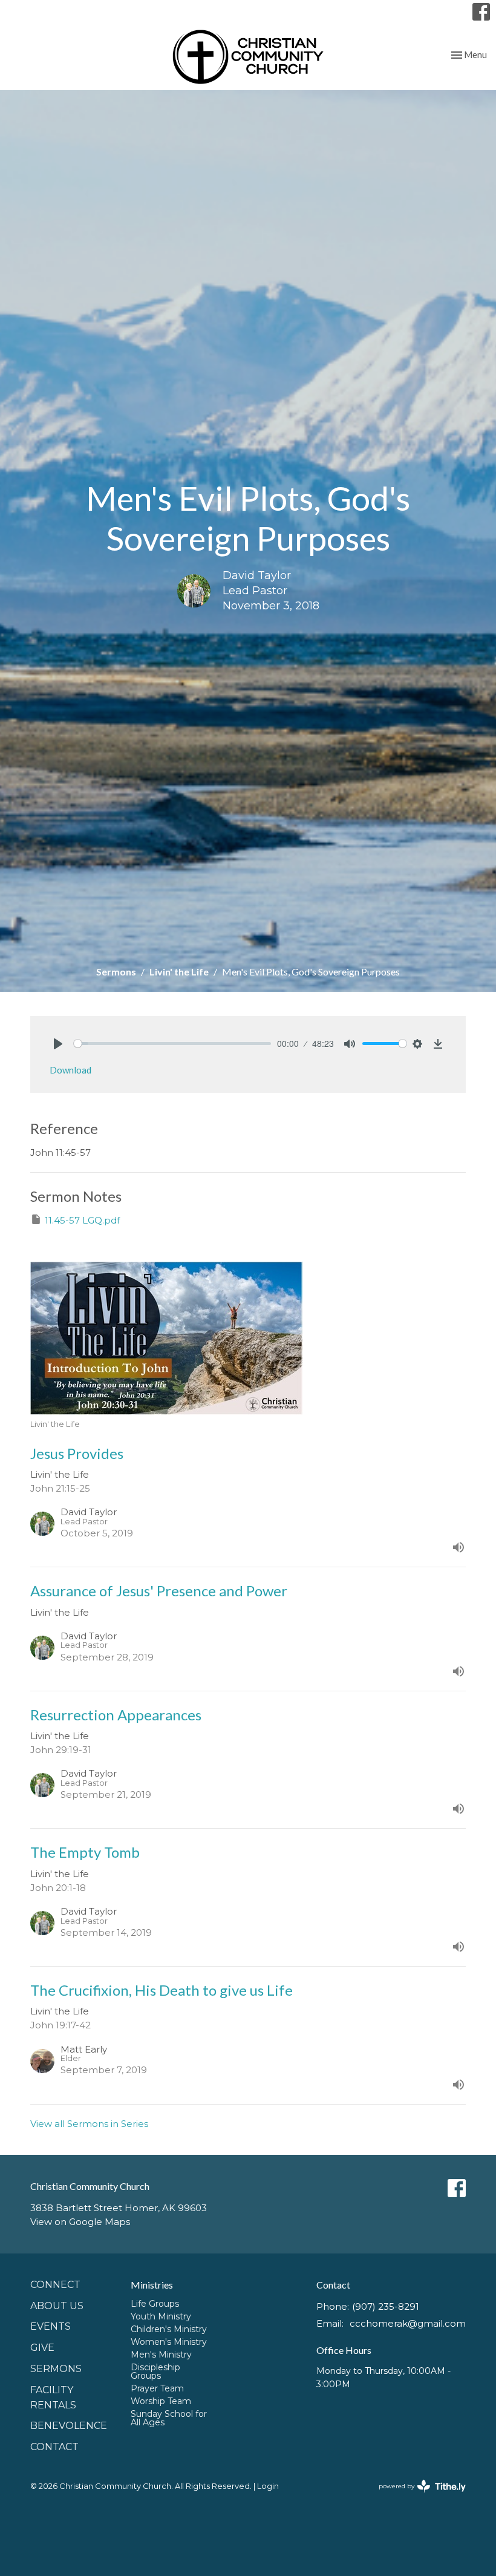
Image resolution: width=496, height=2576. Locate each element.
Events (51, 2326)
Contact (54, 2447)
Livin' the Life (179, 972)
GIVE (42, 2348)
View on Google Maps (80, 2222)
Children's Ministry (169, 2329)
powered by (416, 2496)
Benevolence (69, 2426)
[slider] (172, 1044)
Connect (55, 2285)
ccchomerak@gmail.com (408, 2323)
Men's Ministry (161, 2355)
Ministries (152, 2285)
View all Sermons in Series (89, 2124)
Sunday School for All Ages (169, 2418)
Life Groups (155, 2304)
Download (70, 1070)
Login (268, 2486)
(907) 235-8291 (386, 2306)
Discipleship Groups (155, 2371)
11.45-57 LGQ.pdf (82, 1220)
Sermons (116, 972)
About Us (57, 2306)
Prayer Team (157, 2388)
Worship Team (161, 2401)
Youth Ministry (161, 2316)
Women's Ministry (169, 2342)
